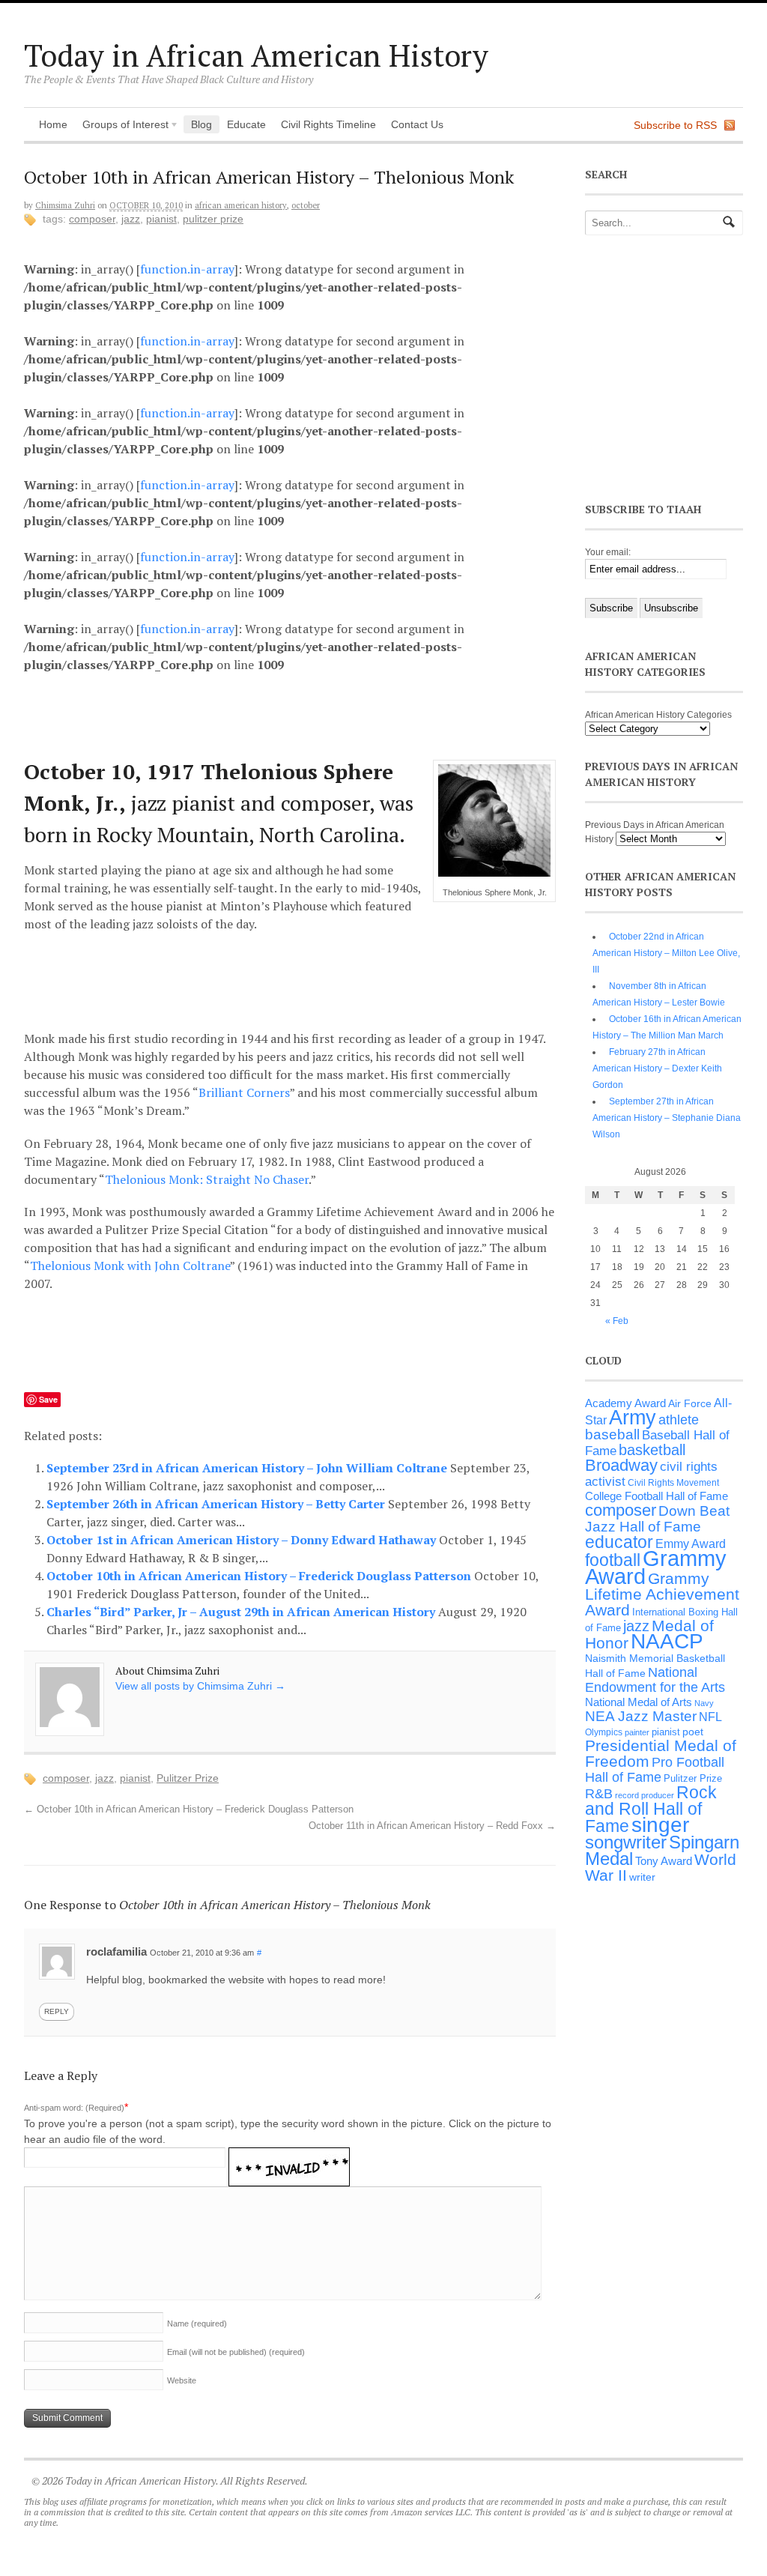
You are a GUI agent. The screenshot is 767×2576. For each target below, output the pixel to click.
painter (637, 1732)
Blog (201, 124)
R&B (599, 1794)
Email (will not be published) (236, 2352)
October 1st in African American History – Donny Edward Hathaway (243, 1540)
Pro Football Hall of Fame (655, 1770)
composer (92, 219)
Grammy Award (656, 1567)
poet (693, 1732)
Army (633, 1418)
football (613, 1560)
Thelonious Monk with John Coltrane (130, 1266)
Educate (246, 124)
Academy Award (625, 1403)
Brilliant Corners (244, 1092)
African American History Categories (658, 715)
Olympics (604, 1732)
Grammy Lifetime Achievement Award (662, 1594)
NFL (710, 1717)
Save (48, 1399)
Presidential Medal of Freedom (661, 1753)
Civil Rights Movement (673, 1483)
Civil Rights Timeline (328, 124)
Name (197, 2323)
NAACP (667, 1641)
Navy (704, 1703)
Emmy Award (691, 1544)
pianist (161, 219)
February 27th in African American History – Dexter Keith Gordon (657, 1068)
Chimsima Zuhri (65, 205)
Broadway (621, 1465)
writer (642, 1877)
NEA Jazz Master (641, 1716)
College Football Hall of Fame (657, 1496)
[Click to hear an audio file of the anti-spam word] (289, 2157)
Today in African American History (256, 55)
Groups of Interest (122, 126)
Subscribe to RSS (675, 125)
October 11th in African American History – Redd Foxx (432, 1826)
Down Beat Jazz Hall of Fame (657, 1518)
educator (619, 1542)
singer (660, 1825)
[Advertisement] (302, 713)
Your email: (608, 552)
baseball (612, 1434)
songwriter (626, 1842)
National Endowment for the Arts (655, 1680)
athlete (679, 1420)
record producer (645, 1795)
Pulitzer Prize (213, 219)
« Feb (617, 1321)
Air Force (690, 1403)
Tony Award (664, 1861)
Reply (57, 2011)
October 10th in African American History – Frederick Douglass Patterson (260, 1576)
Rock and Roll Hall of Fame (651, 1809)
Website (182, 2380)
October (306, 205)
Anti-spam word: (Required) (74, 2108)
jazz (131, 219)
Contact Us (417, 124)
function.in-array (187, 269)
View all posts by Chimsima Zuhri (200, 1686)
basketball (652, 1450)
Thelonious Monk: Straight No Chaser (207, 1179)
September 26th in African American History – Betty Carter (217, 1504)
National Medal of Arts (639, 1702)
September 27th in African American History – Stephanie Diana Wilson (667, 1118)
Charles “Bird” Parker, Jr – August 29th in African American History (242, 1612)
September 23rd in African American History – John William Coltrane (248, 1468)
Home (53, 124)
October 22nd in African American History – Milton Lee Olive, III (666, 953)
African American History (241, 205)
